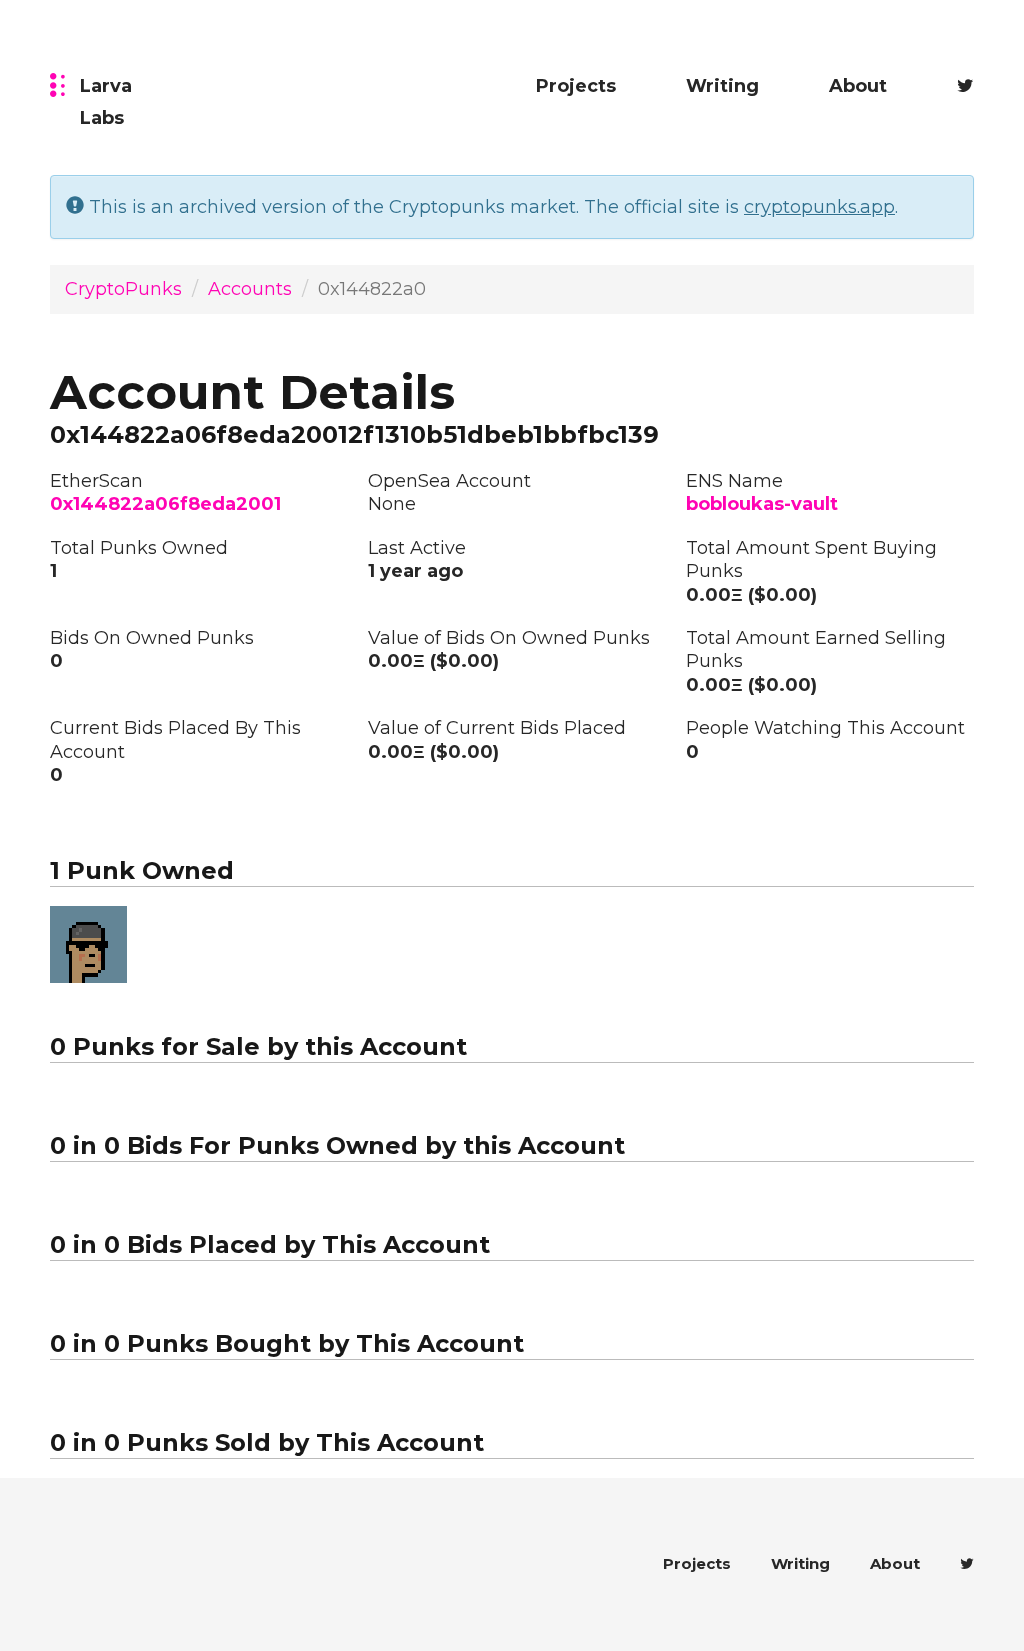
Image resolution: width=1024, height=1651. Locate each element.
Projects (576, 86)
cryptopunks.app (819, 207)
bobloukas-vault (762, 504)
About (858, 86)
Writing (722, 86)
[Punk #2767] (88, 944)
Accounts (250, 289)
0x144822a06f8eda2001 (165, 504)
